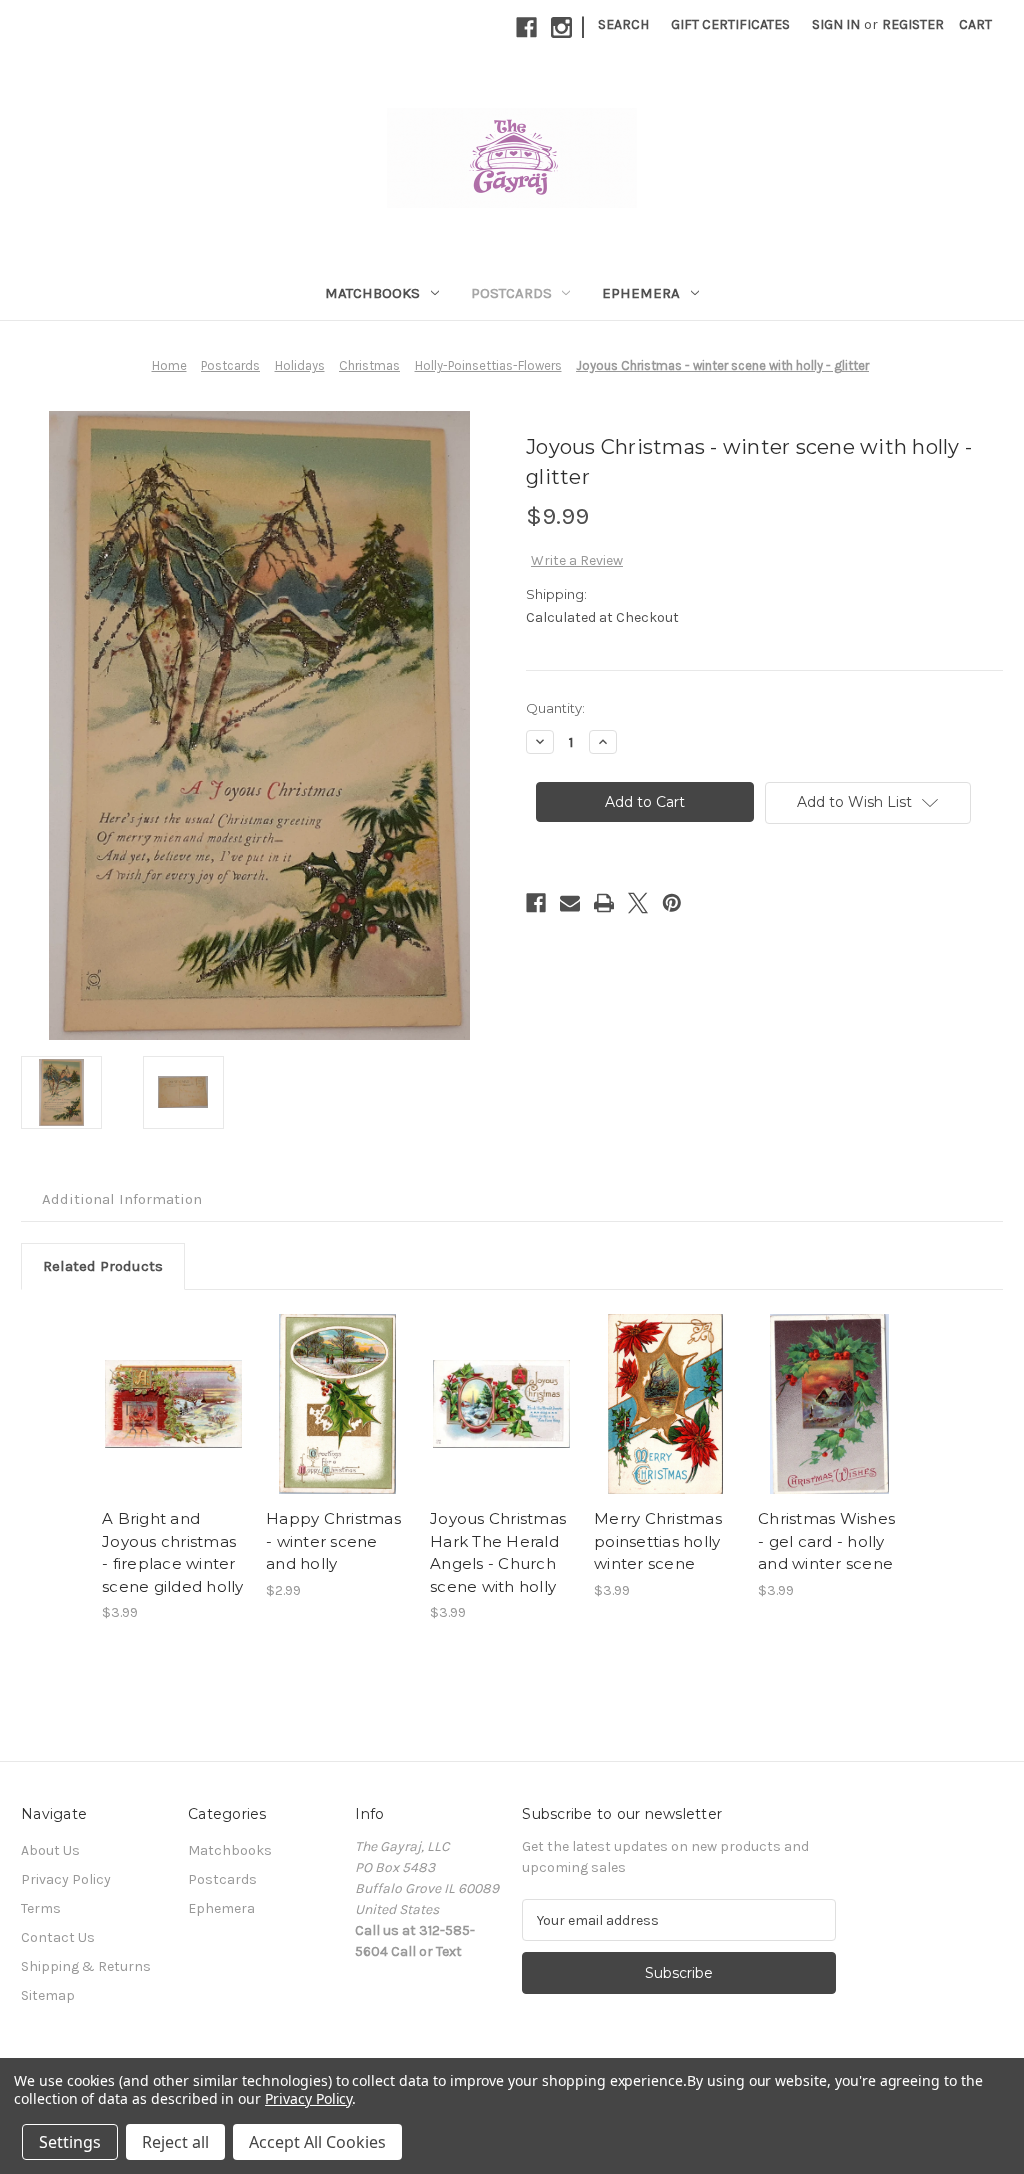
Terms (41, 1908)
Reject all (175, 2142)
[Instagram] (561, 27)
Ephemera (641, 293)
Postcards (511, 293)
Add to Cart (173, 1404)
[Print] (604, 903)
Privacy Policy (66, 1879)
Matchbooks (372, 293)
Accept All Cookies (317, 2142)
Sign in (836, 24)
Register (913, 24)
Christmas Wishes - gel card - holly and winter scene (826, 1541)
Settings (70, 2142)
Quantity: (555, 708)
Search (623, 24)
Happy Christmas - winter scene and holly (333, 1541)
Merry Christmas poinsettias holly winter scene (658, 1541)
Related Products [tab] (103, 1266)
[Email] (570, 903)
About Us (50, 1850)
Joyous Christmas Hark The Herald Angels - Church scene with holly (498, 1552)
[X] (638, 903)
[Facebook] (526, 27)
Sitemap (48, 1995)
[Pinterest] (672, 903)
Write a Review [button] (577, 560)
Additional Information (122, 1199)
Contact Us (58, 1937)
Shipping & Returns (86, 1966)
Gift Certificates (730, 24)
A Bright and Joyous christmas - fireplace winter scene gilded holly (173, 1552)
